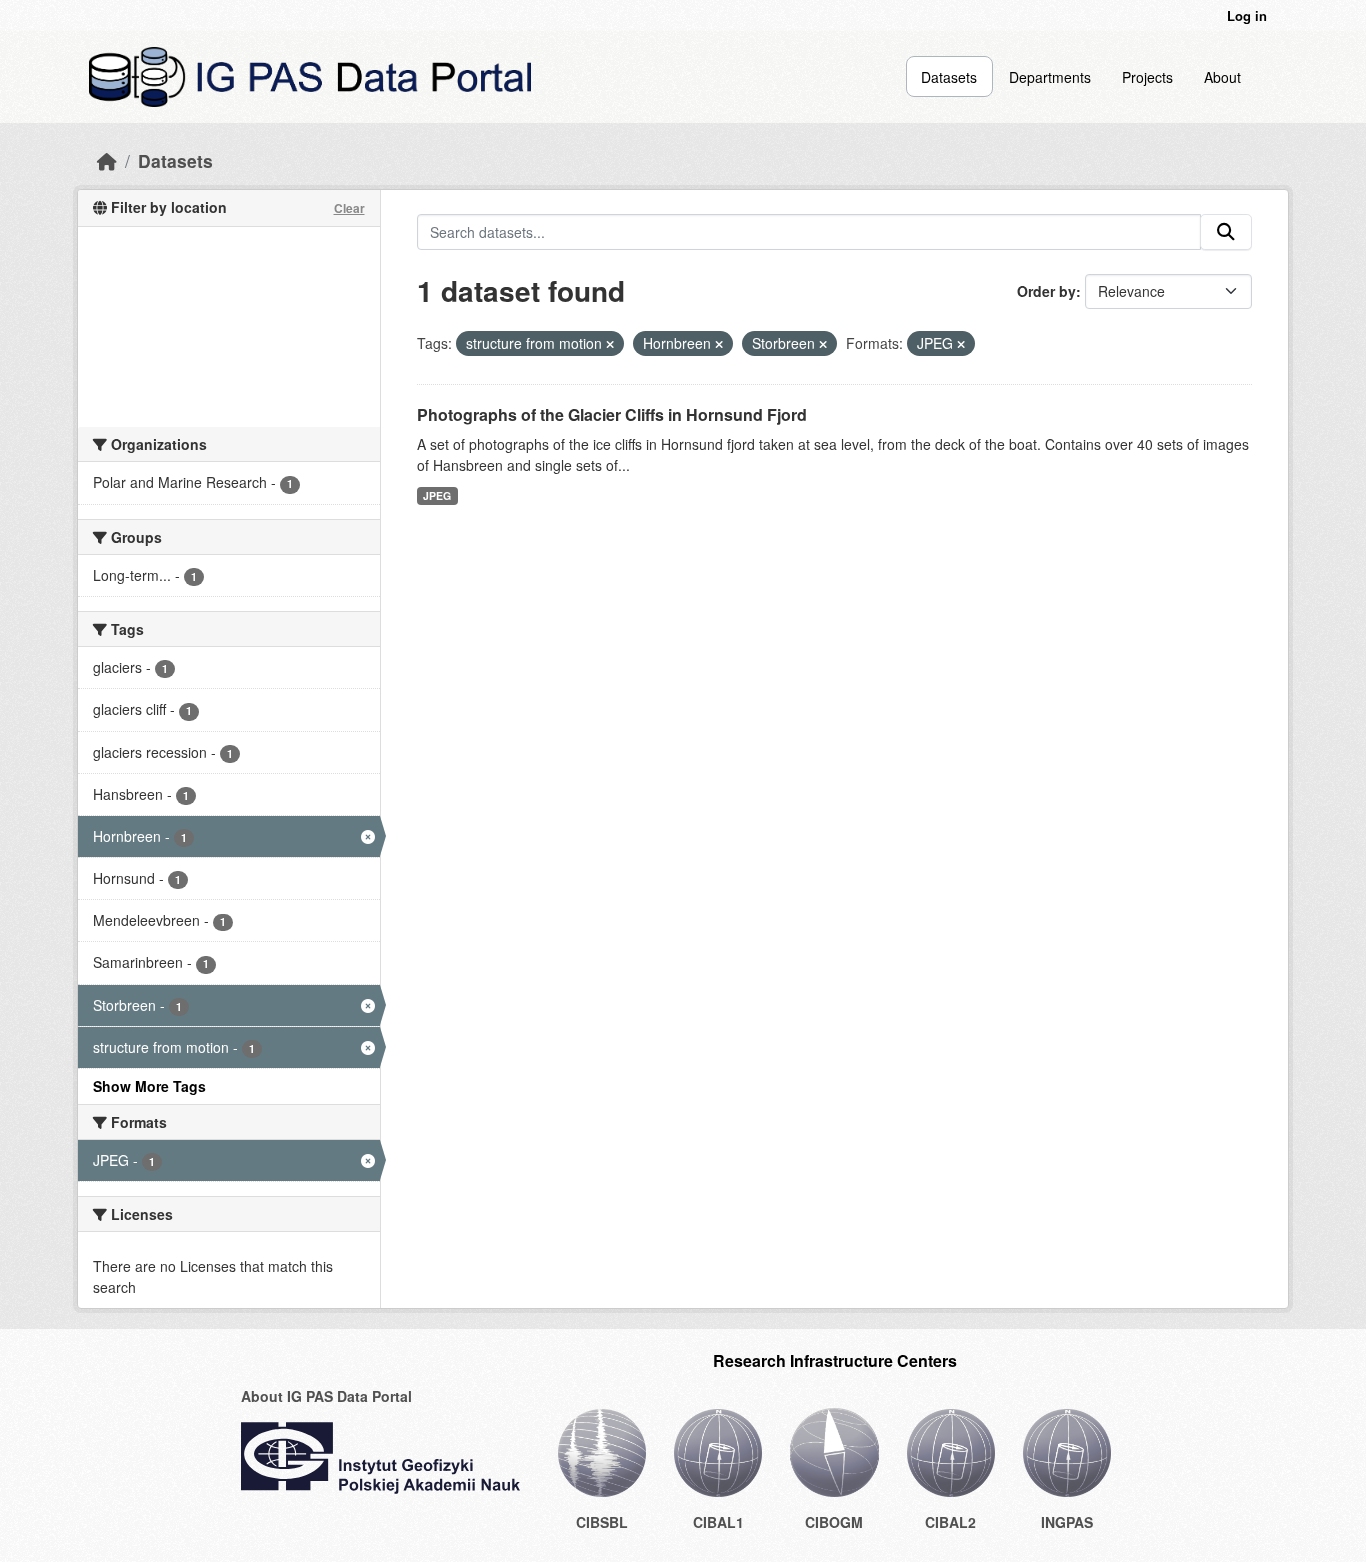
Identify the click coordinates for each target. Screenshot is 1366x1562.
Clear (349, 208)
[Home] (107, 160)
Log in (1247, 15)
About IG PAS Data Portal (326, 1396)
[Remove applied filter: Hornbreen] (719, 344)
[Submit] (1226, 232)
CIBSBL (602, 1522)
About (1222, 77)
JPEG (437, 495)
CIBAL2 (950, 1522)
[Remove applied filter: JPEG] (961, 344)
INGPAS (1067, 1522)
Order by (1046, 291)
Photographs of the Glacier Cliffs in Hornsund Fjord (612, 414)
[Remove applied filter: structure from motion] (610, 344)
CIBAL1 (718, 1522)
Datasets (949, 77)
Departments (1050, 77)
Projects (1147, 77)
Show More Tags (149, 1086)
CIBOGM (834, 1522)
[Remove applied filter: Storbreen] (823, 344)
